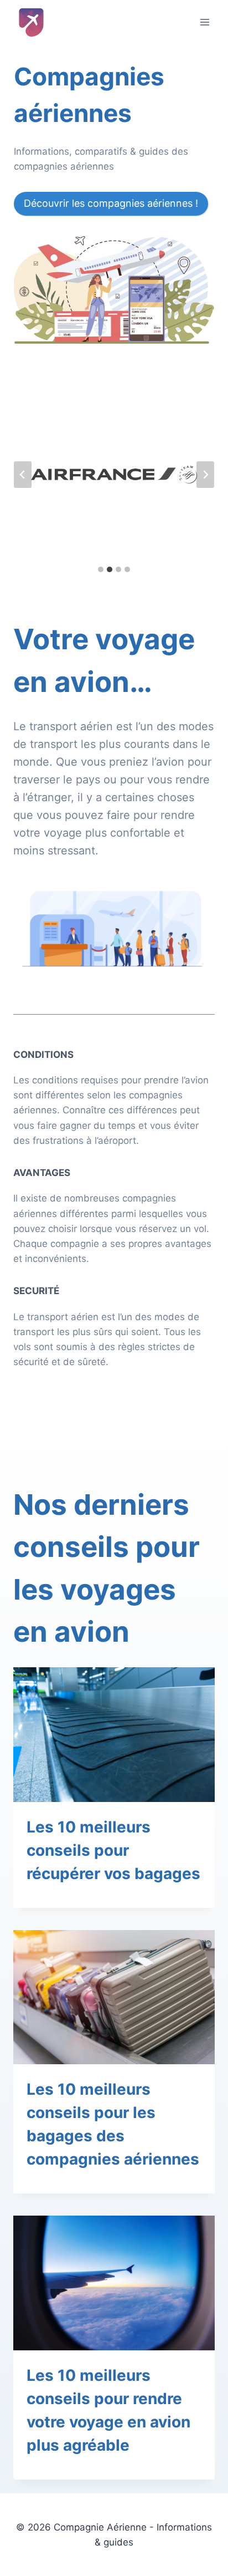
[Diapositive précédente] (23, 475)
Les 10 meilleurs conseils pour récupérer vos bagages (113, 1850)
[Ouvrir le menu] (204, 22)
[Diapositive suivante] (205, 475)
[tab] (101, 569)
